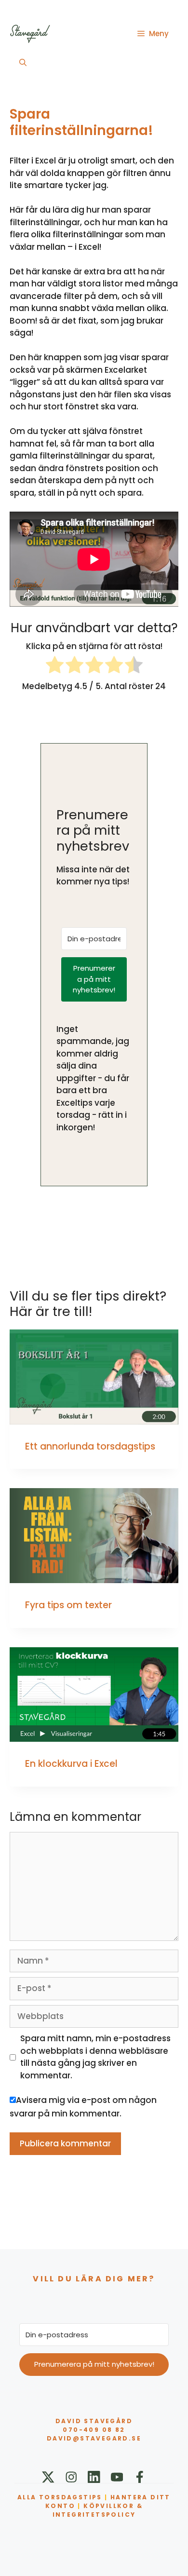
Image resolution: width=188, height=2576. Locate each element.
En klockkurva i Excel (71, 1764)
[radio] (55, 667)
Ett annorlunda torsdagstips (90, 1446)
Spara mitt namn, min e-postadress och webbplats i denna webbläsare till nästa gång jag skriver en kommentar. (95, 2057)
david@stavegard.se (94, 2438)
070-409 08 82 (94, 2430)
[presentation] (94, 1377)
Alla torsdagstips (60, 2497)
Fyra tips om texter (68, 1605)
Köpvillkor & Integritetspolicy (98, 2510)
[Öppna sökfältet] (23, 63)
